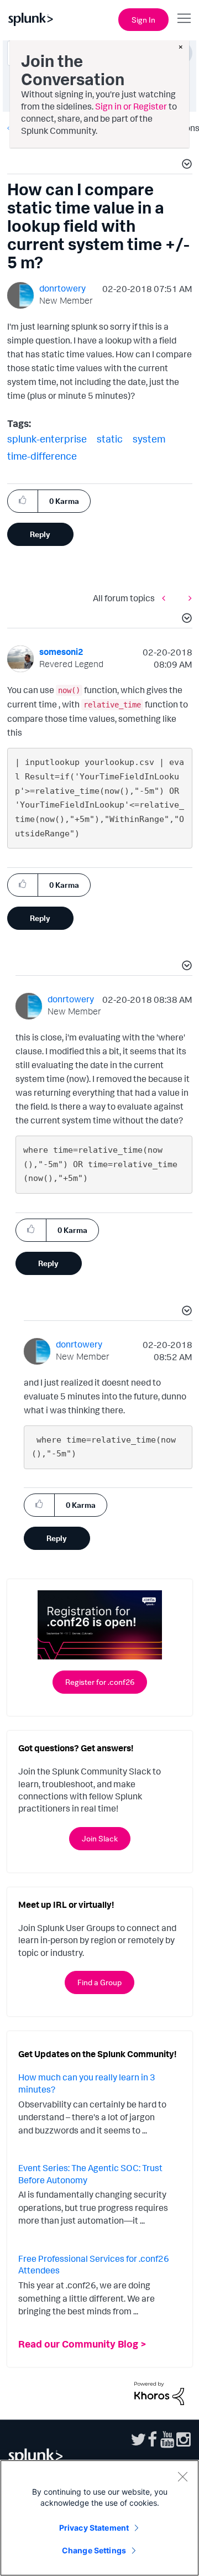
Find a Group (99, 1982)
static (110, 439)
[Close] (182, 2476)
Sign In (143, 20)
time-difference (42, 456)
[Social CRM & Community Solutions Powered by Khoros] (159, 2392)
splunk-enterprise (47, 439)
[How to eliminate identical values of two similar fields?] (187, 598)
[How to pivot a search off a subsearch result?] (166, 598)
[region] (99, 2518)
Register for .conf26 (100, 1682)
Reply (40, 534)
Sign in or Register (131, 106)
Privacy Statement (94, 2528)
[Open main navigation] (184, 18)
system (149, 439)
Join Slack (100, 1838)
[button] (185, 165)
